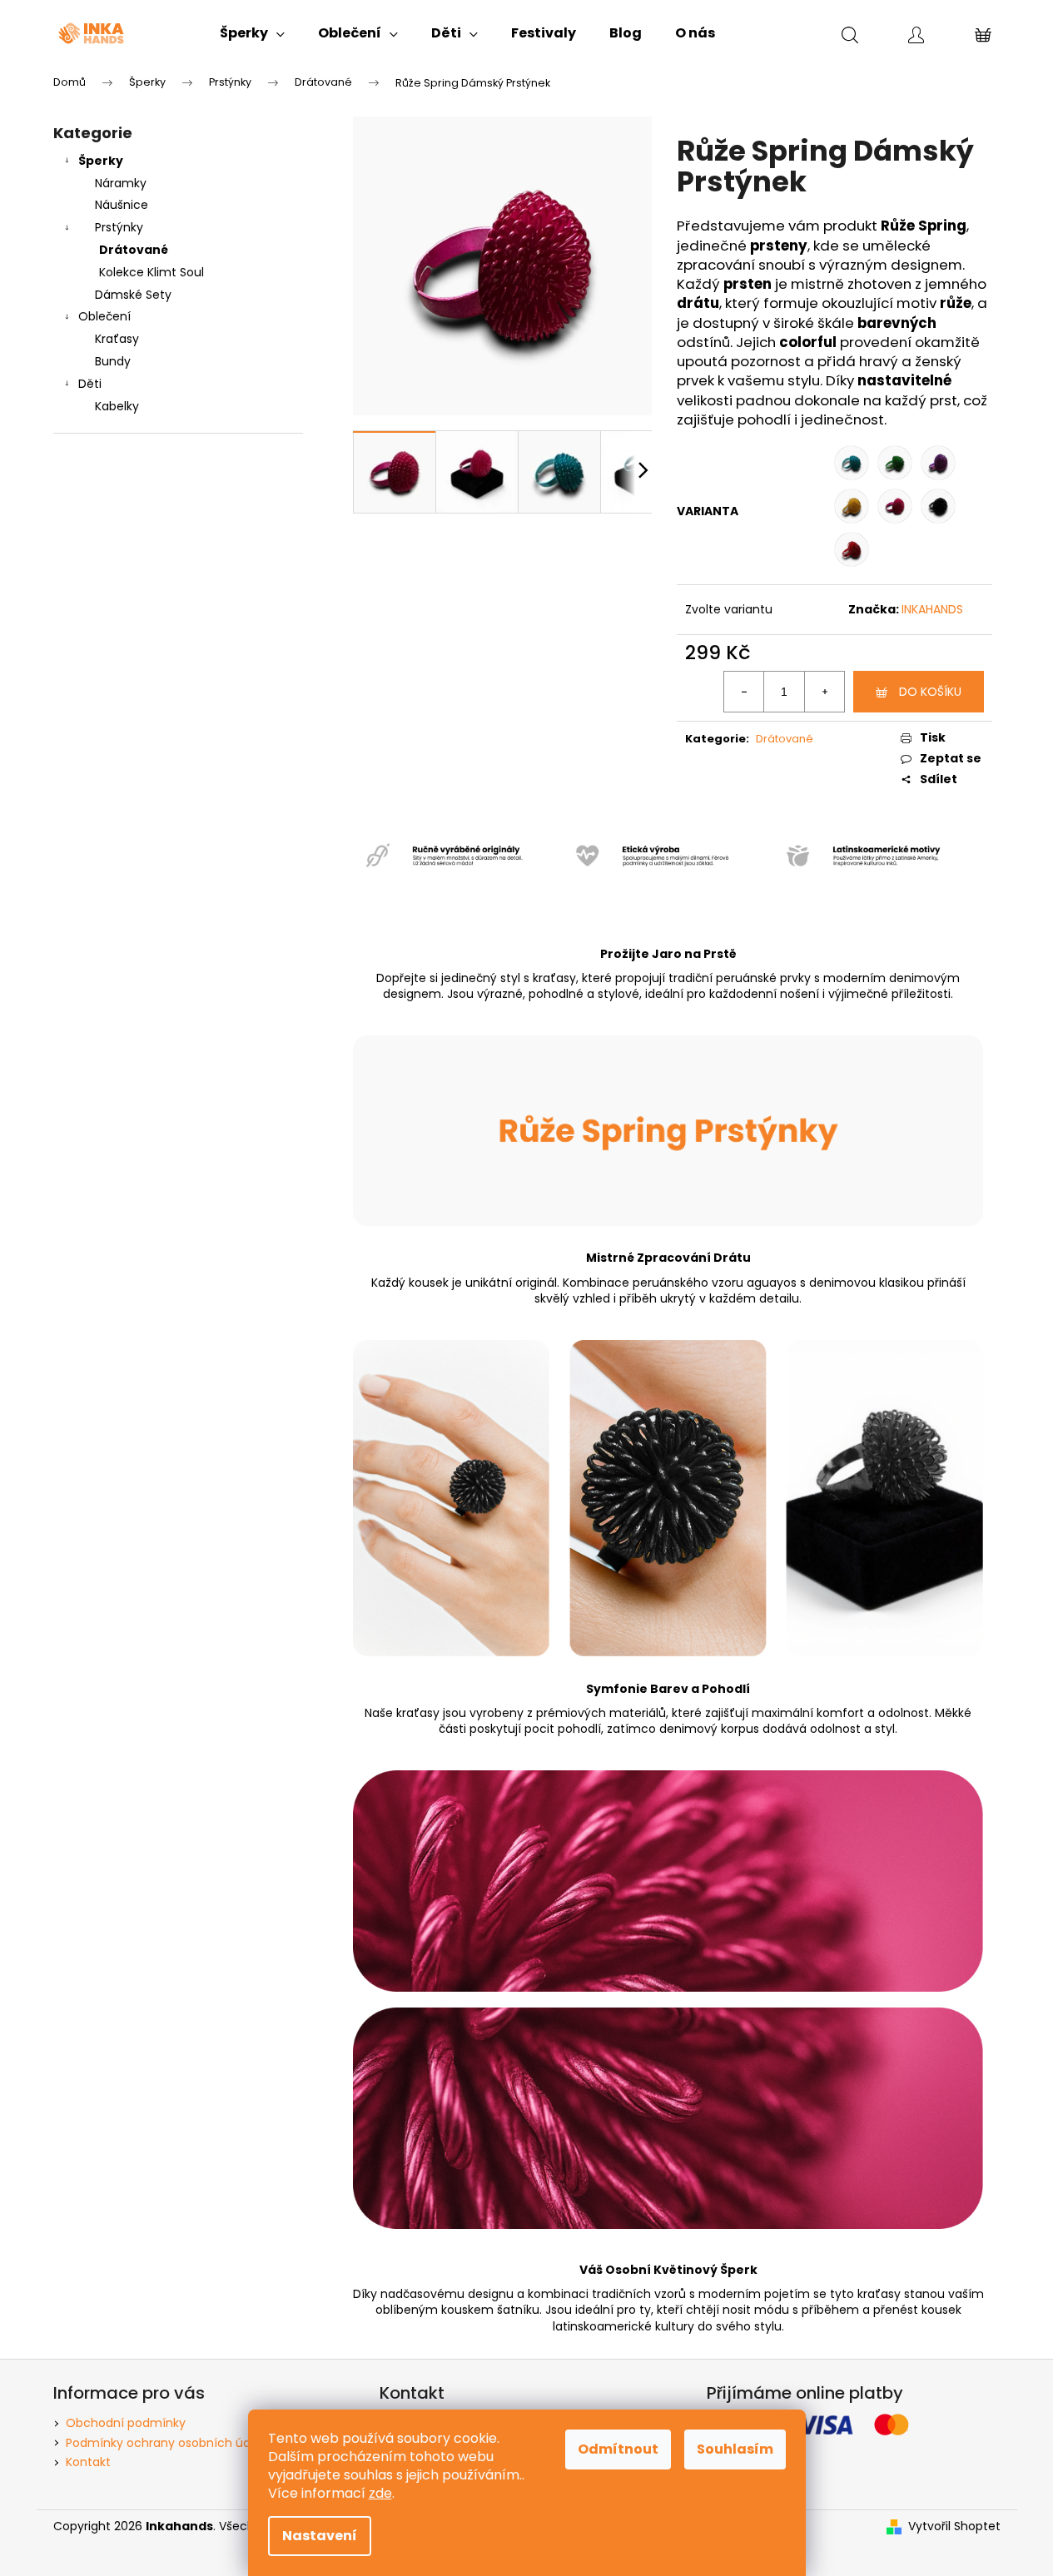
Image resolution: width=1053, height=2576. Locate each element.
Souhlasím (735, 2449)
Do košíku (930, 692)
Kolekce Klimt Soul (151, 272)
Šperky (101, 161)
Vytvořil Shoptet (954, 2526)
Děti (90, 384)
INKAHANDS (932, 609)
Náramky (121, 183)
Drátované (134, 250)
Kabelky (117, 406)
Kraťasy (117, 339)
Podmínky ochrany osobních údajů (167, 2443)
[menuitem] (252, 33)
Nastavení (320, 2536)
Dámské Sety (133, 295)
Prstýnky (119, 227)
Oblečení (104, 316)
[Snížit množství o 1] (744, 692)
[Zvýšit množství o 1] (824, 692)
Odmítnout (618, 2449)
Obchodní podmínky (126, 2423)
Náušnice (122, 205)
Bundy (113, 361)
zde (380, 2493)
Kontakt (88, 2462)
